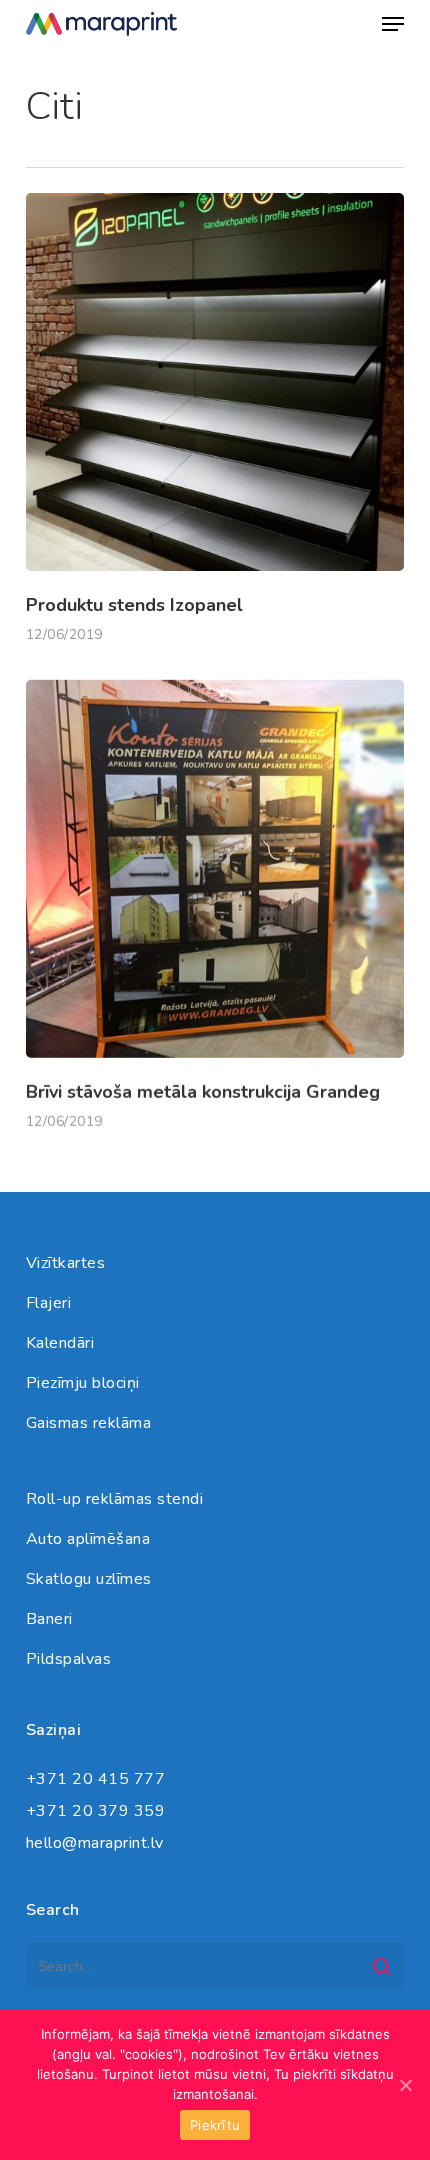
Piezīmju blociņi (83, 1383)
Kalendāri (60, 1343)
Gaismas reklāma (89, 1423)
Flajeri (49, 1303)
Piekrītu (215, 2125)
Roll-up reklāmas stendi (115, 1499)
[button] (393, 24)
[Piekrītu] (405, 2085)
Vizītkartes (66, 1263)
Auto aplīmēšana (88, 1539)
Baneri (49, 1619)
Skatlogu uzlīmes (89, 1579)
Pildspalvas (69, 1659)
